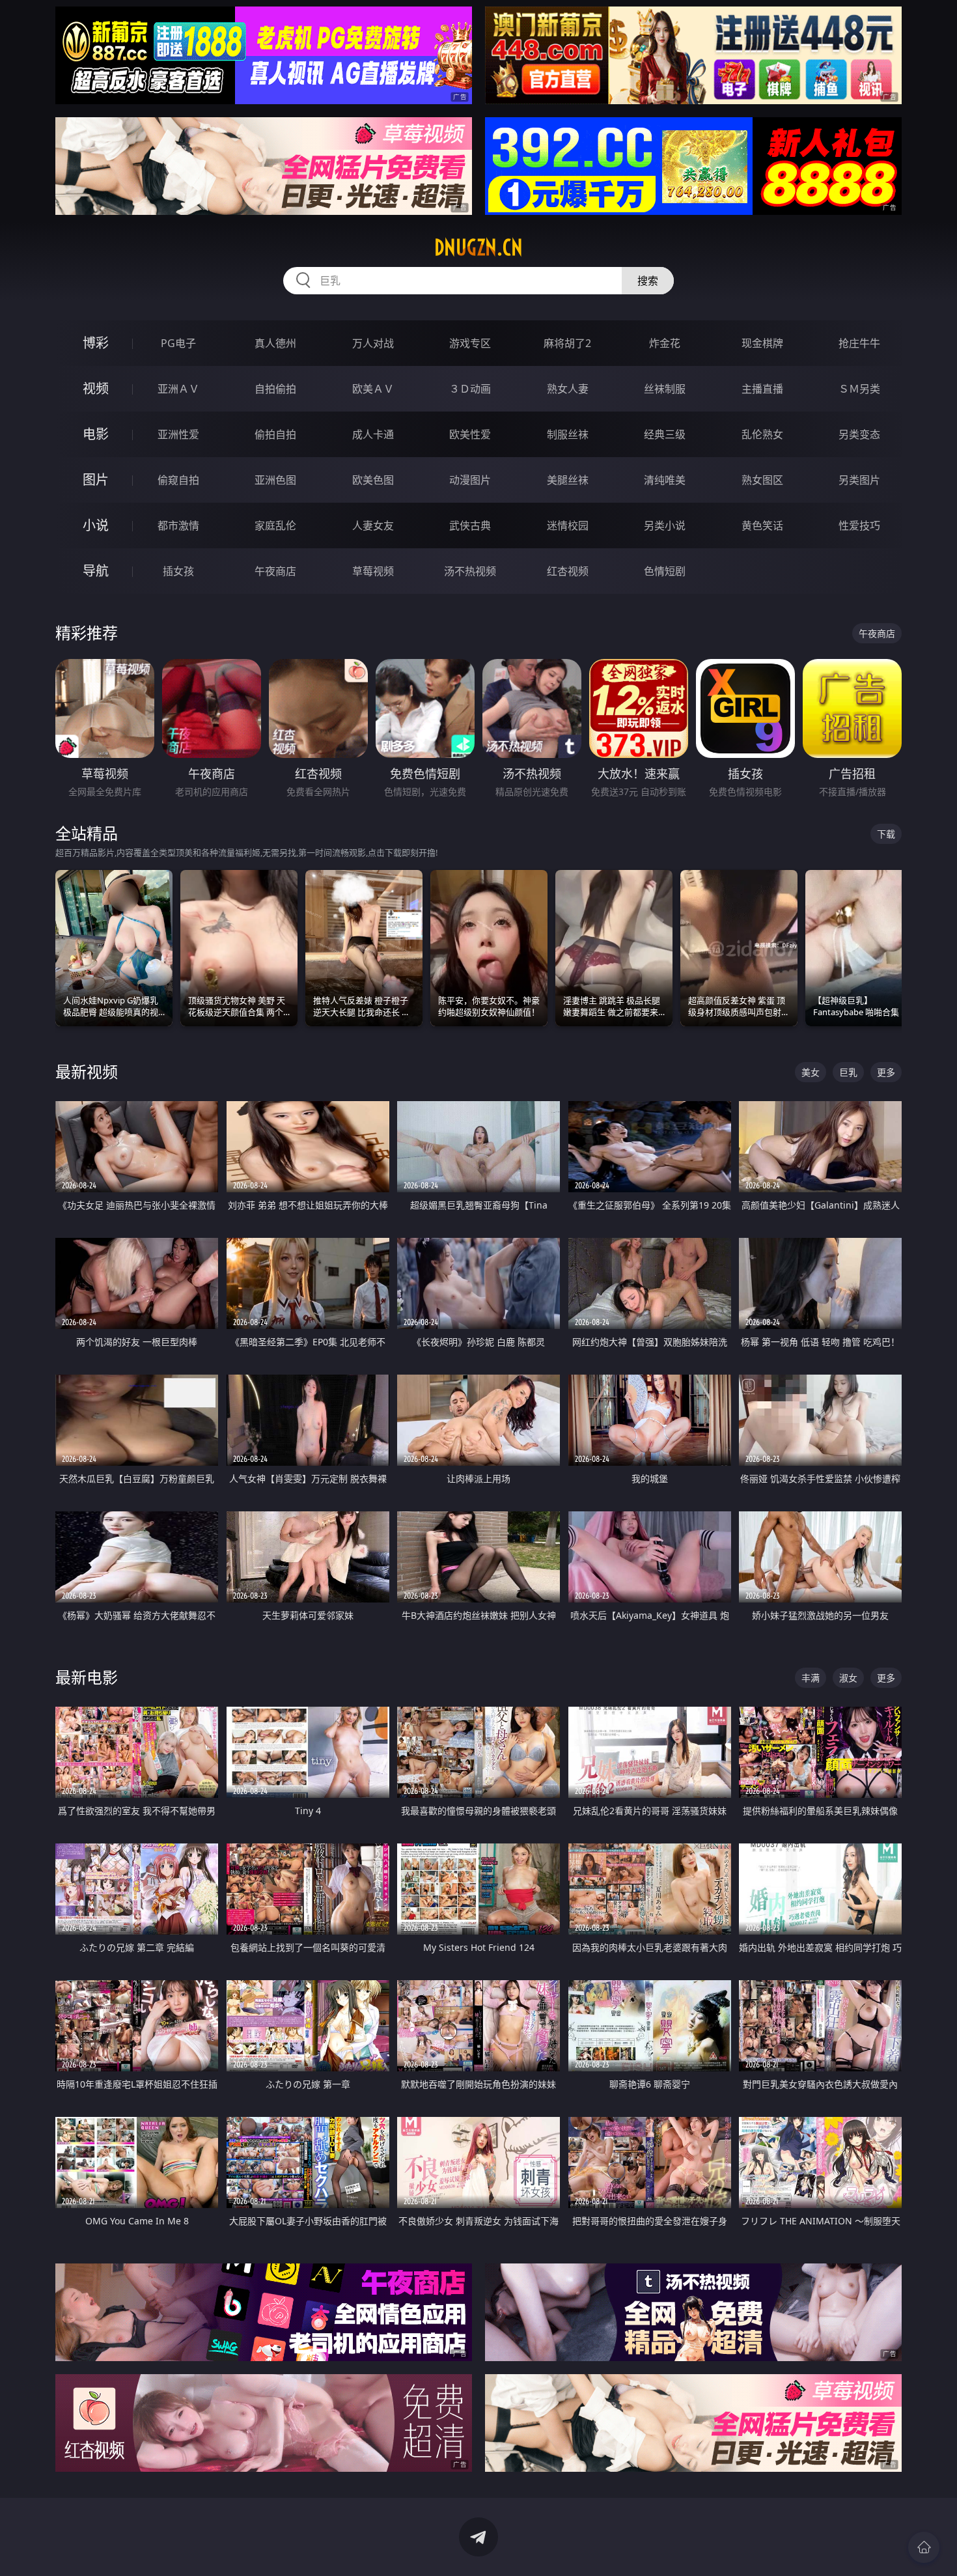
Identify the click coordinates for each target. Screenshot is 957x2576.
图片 (96, 480)
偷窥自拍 (178, 480)
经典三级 (665, 434)
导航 (96, 571)
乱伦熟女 (762, 434)
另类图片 (859, 480)
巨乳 (848, 1072)
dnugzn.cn (478, 247)
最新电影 (87, 1677)
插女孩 (178, 571)
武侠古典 (470, 525)
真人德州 (275, 343)
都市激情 (178, 525)
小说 (96, 525)
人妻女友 (373, 525)
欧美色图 (373, 480)
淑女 (848, 1678)
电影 (96, 434)
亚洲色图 (275, 480)
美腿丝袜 (568, 480)
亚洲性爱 (178, 434)
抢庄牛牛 (859, 343)
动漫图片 (470, 480)
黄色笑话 (762, 525)
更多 (886, 1072)
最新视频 (87, 1071)
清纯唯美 (665, 480)
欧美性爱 (470, 434)
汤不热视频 (470, 571)
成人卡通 (373, 434)
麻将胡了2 (567, 343)
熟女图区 (762, 480)
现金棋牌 (762, 343)
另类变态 (859, 434)
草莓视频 (373, 571)
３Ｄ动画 (470, 389)
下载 (886, 834)
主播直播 (762, 389)
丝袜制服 (665, 389)
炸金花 (665, 343)
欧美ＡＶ (373, 389)
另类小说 (665, 525)
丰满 (811, 1678)
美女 (811, 1072)
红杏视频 (568, 571)
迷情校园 (568, 525)
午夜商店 (275, 571)
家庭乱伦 (275, 525)
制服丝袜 (568, 434)
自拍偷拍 (275, 389)
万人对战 (373, 343)
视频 (96, 388)
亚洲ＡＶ (178, 389)
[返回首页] (924, 2547)
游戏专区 (470, 343)
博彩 (96, 343)
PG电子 (178, 343)
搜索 (648, 281)
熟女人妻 (568, 389)
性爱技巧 (859, 525)
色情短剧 (665, 571)
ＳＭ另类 (859, 389)
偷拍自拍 (275, 434)
